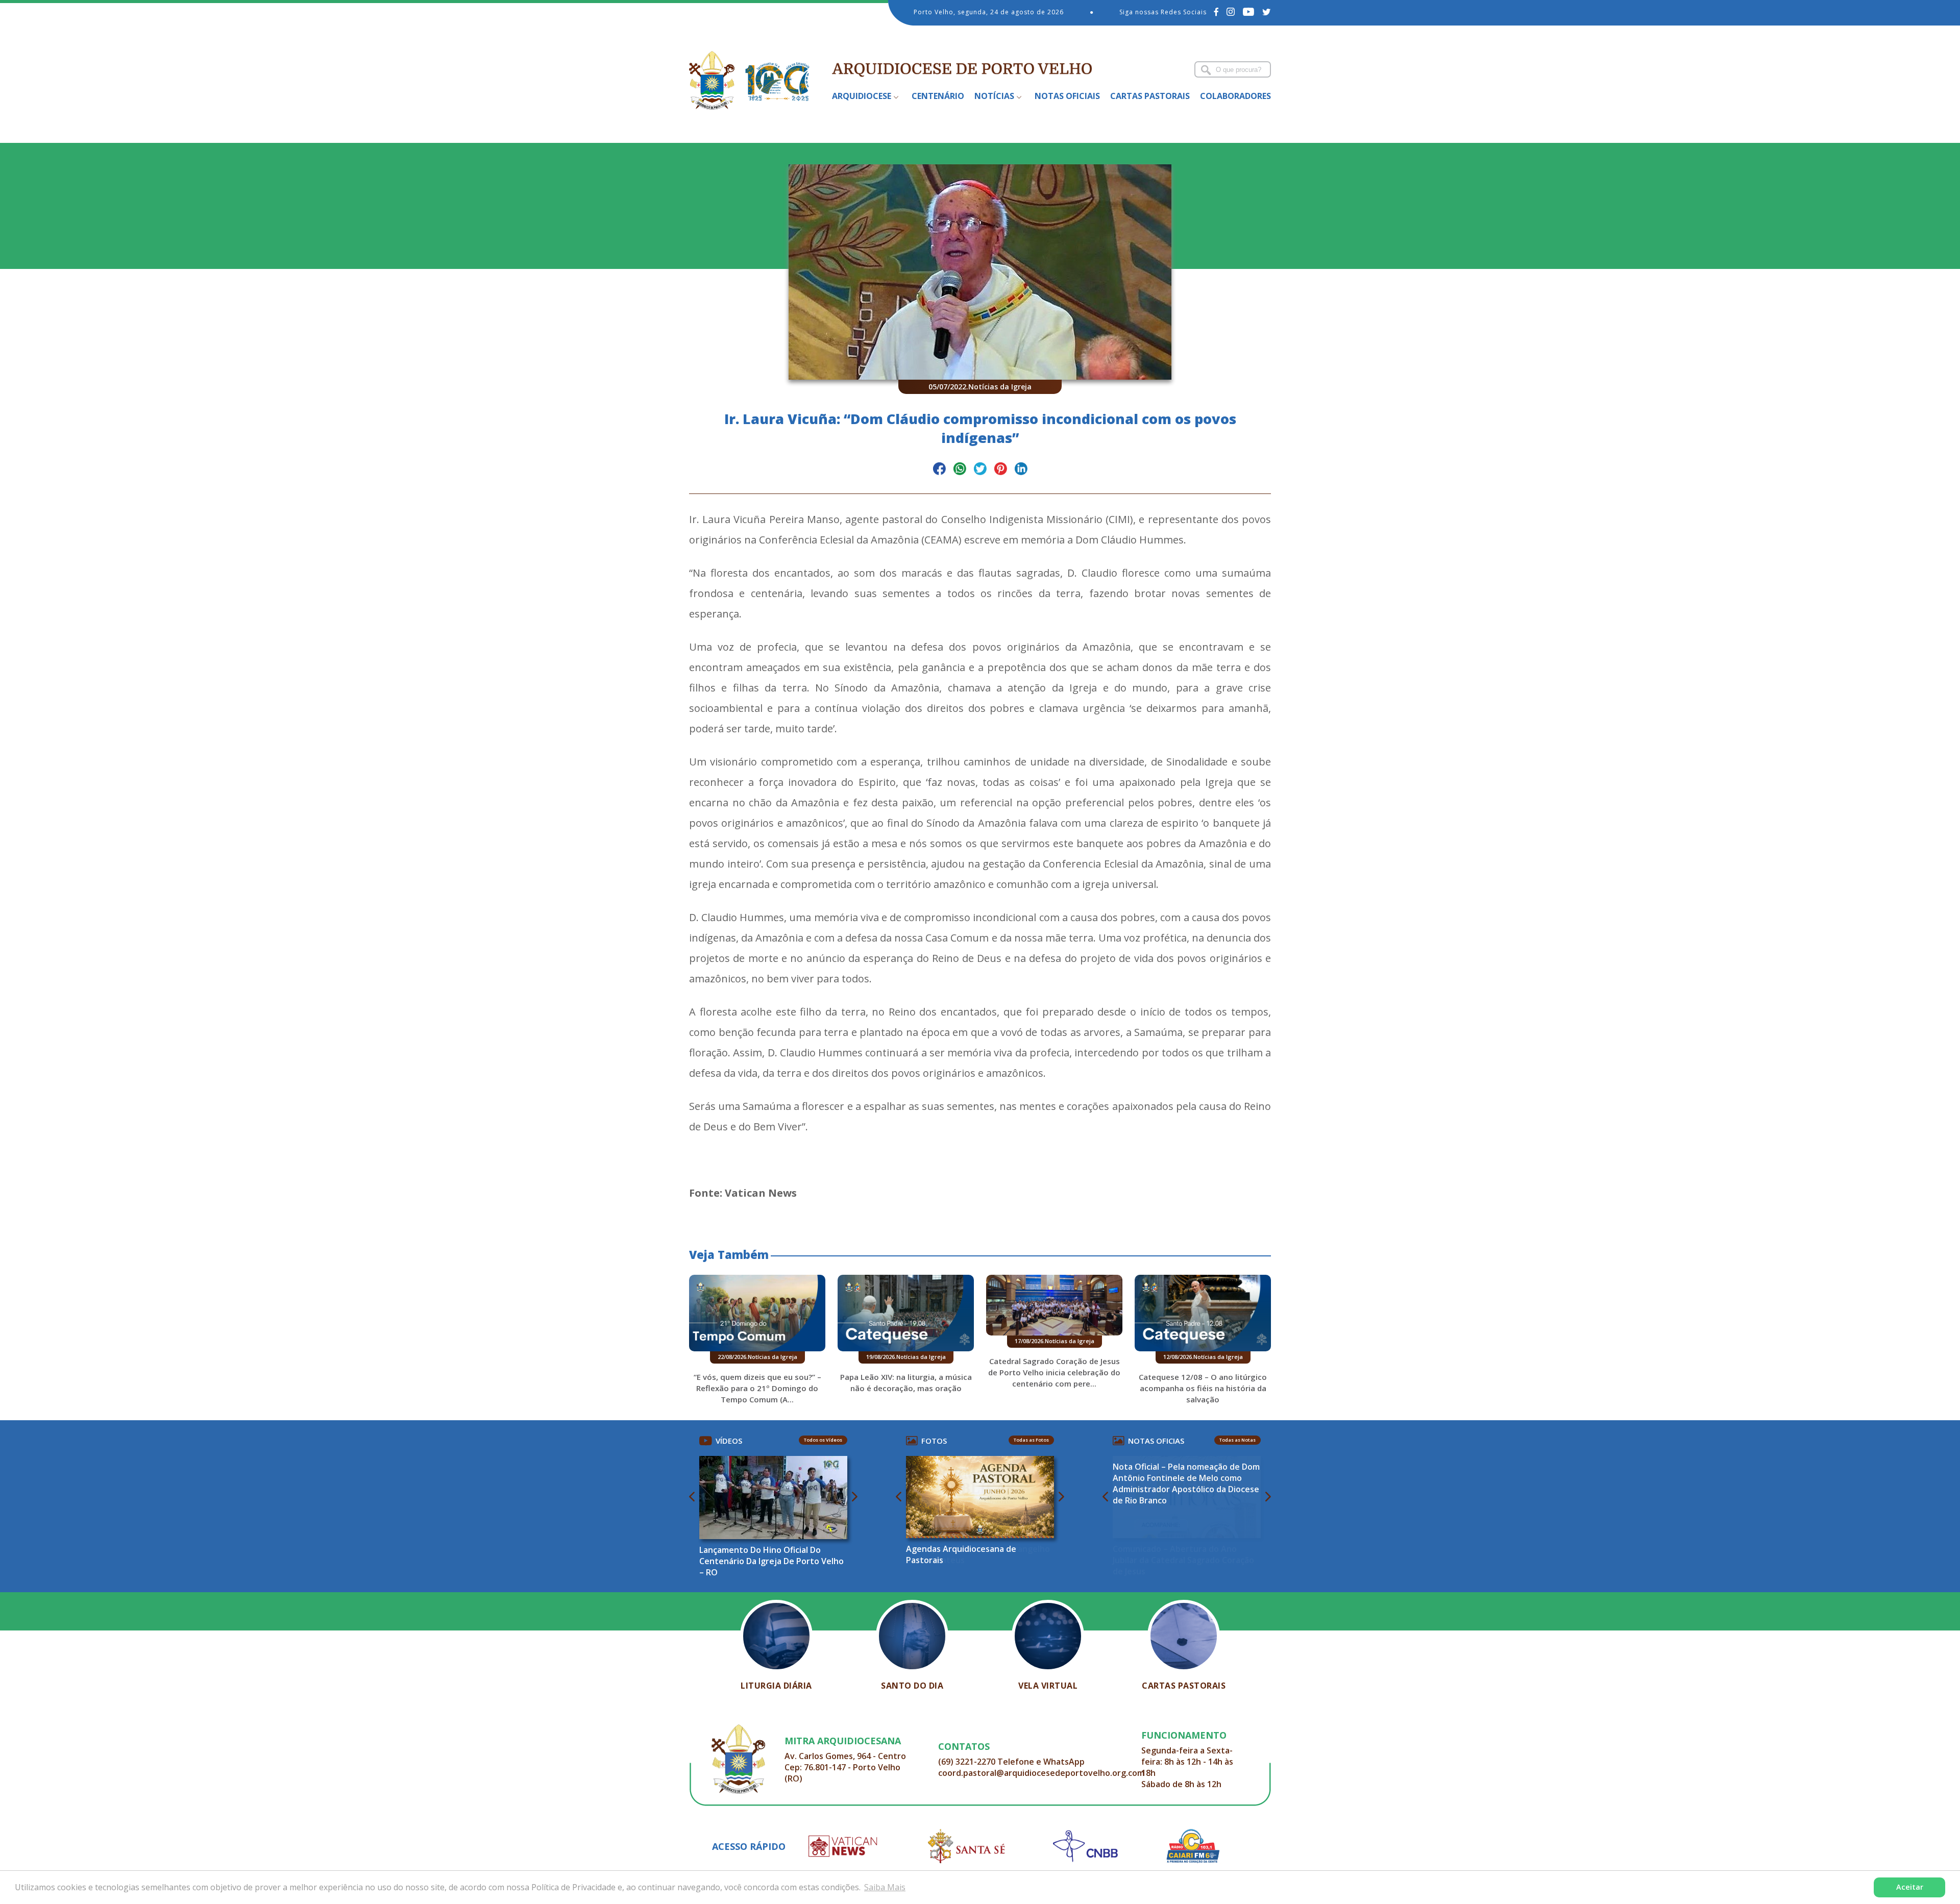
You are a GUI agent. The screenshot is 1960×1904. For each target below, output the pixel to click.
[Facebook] (1217, 12)
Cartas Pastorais (1150, 96)
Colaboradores (1235, 96)
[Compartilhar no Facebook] (939, 470)
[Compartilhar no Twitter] (980, 470)
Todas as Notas (1238, 1440)
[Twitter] (1267, 12)
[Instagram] (1231, 12)
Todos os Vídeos (823, 1440)
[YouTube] (1249, 12)
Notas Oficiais (1067, 96)
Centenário (938, 96)
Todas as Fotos (1031, 1440)
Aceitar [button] (1910, 1887)
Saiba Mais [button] (885, 1887)
